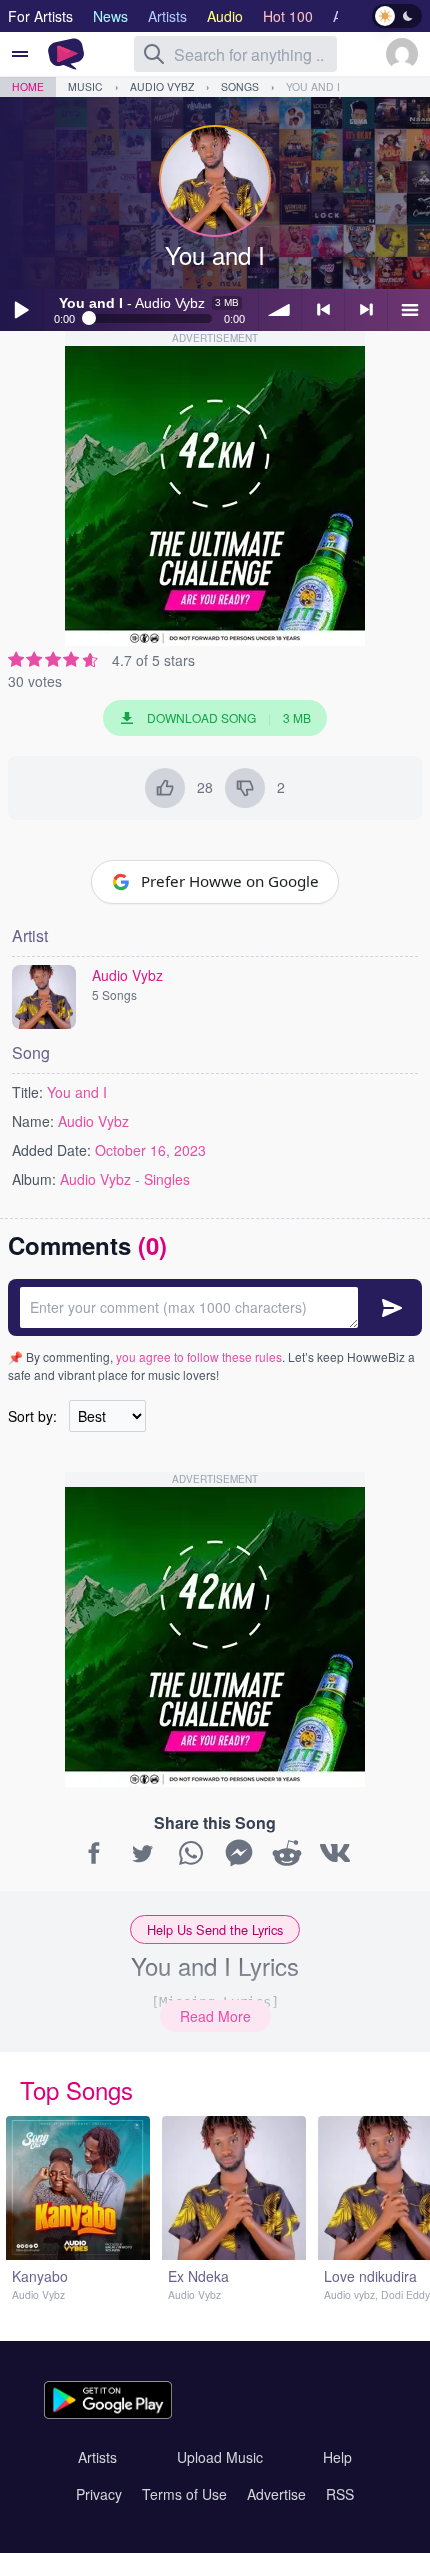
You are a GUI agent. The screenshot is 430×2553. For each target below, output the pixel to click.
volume (280, 310)
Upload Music (220, 2457)
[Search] (154, 54)
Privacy (99, 2494)
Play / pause (21, 310)
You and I (313, 86)
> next (366, 310)
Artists (97, 2457)
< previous (323, 310)
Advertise (276, 2494)
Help (337, 2457)
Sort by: (32, 1416)
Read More (215, 2016)
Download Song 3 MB (229, 717)
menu (409, 310)
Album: (34, 1179)
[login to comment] (215, 1307)
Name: (33, 1121)
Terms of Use (184, 2494)
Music (85, 86)
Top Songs (76, 2089)
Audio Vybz (162, 86)
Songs (240, 86)
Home (28, 86)
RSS (340, 2494)
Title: (27, 1092)
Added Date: (51, 1150)
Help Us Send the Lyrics (215, 1929)
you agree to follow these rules (199, 1356)
